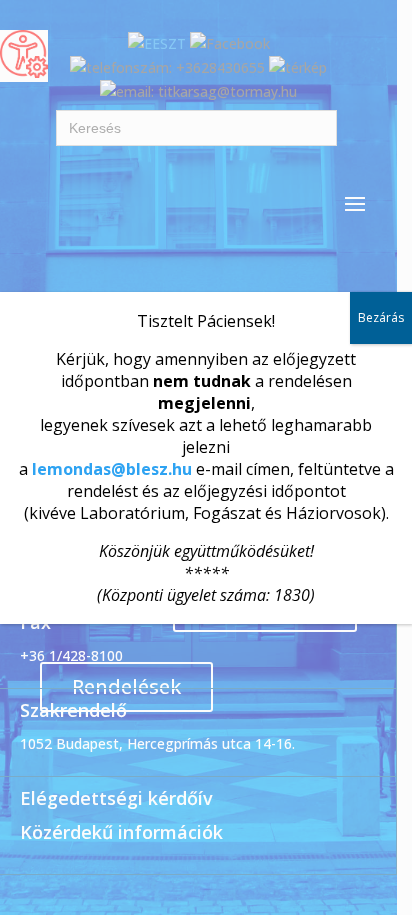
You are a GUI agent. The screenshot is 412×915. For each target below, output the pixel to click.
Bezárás (381, 317)
